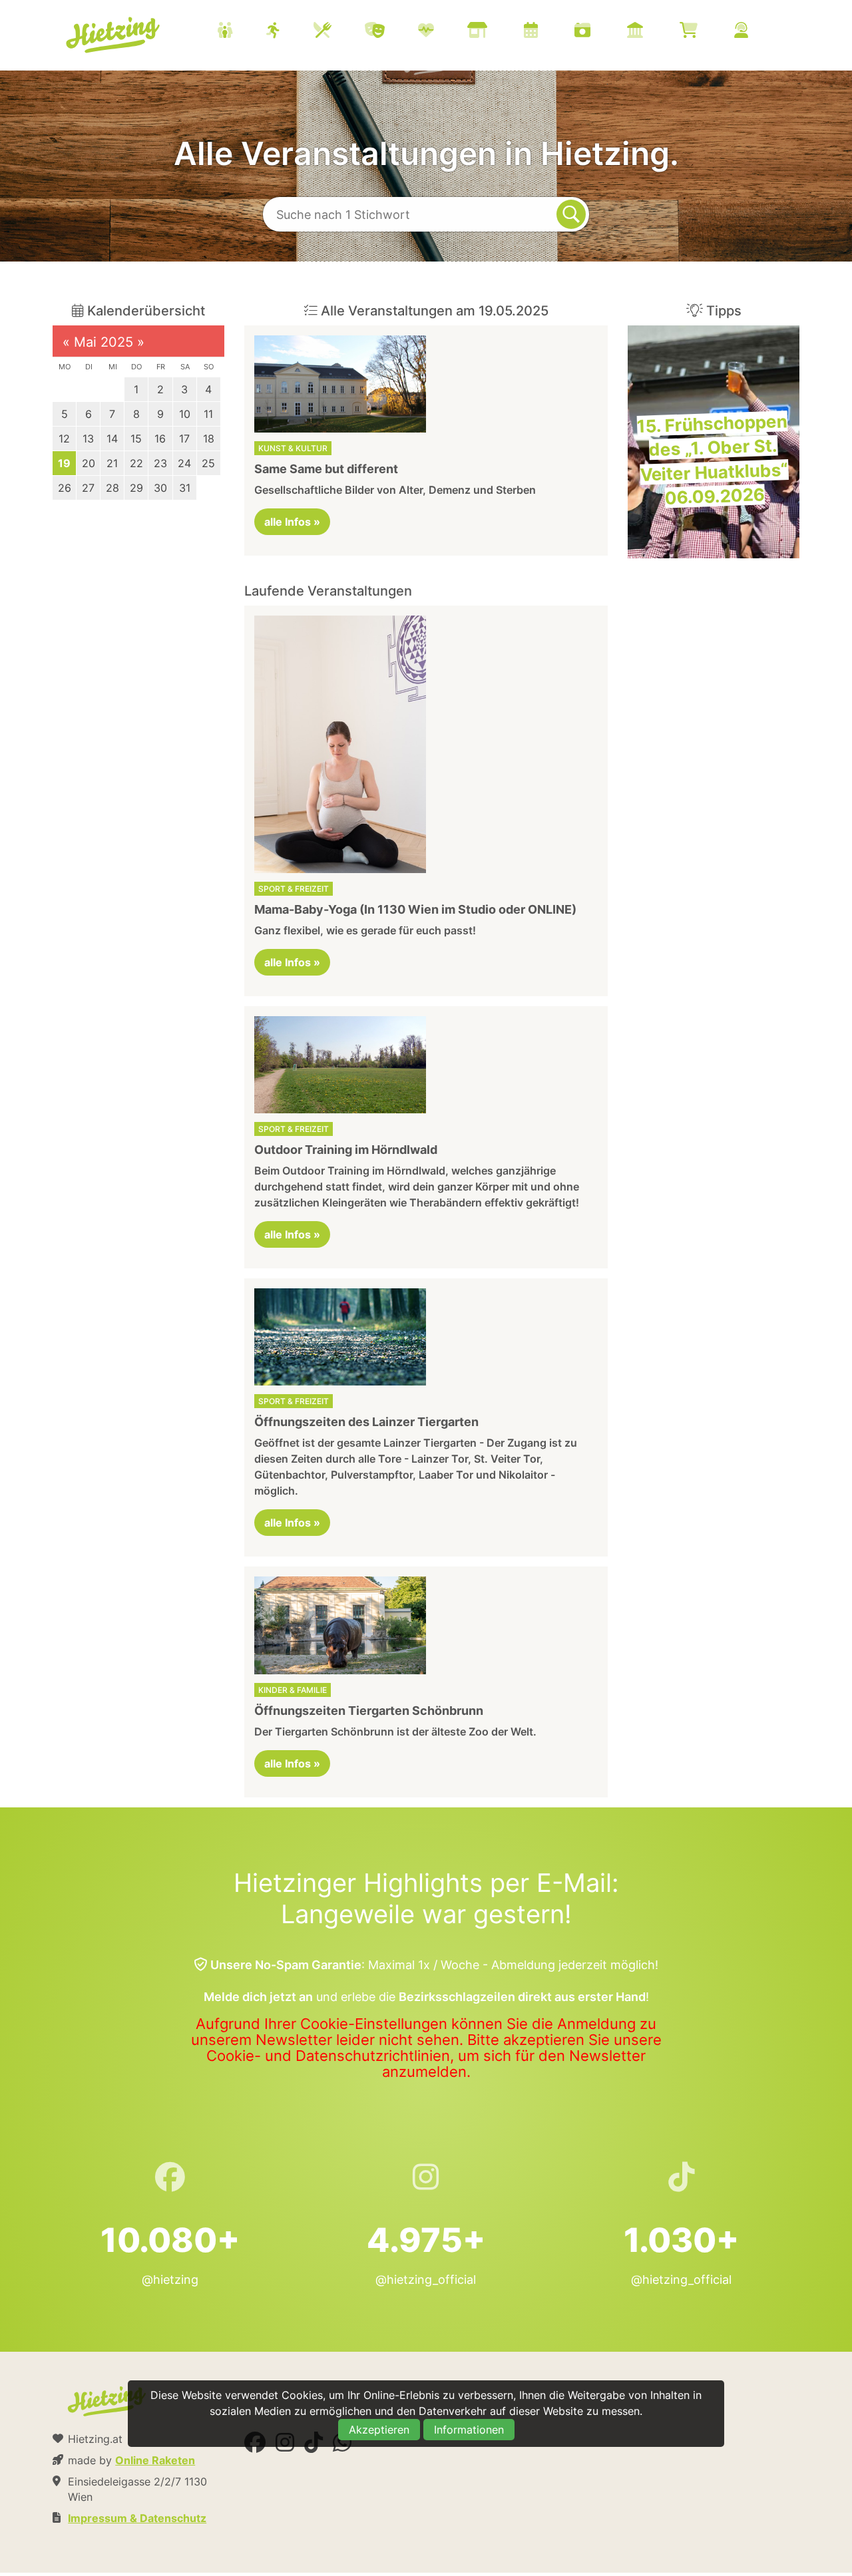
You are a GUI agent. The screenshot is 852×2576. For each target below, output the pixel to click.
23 (160, 463)
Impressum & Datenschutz (137, 2518)
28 (112, 488)
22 (136, 463)
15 (136, 439)
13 (88, 439)
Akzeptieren (379, 2430)
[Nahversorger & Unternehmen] (494, 32)
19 (64, 463)
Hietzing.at (114, 35)
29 (136, 488)
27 (88, 488)
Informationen (469, 2430)
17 (184, 439)
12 (64, 439)
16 (160, 439)
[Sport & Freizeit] (290, 32)
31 (185, 488)
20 (89, 463)
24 (184, 463)
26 (65, 488)
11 (208, 414)
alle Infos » (292, 522)
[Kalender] (547, 32)
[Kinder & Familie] (242, 32)
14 (112, 439)
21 (112, 463)
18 (209, 439)
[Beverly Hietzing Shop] (705, 32)
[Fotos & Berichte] (599, 32)
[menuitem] (499, 32)
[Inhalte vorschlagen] (758, 32)
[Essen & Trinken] (339, 32)
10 (185, 414)
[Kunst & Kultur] (391, 32)
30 (160, 488)
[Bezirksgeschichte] (652, 32)
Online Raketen (155, 2460)
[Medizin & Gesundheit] (443, 32)
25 (208, 463)
